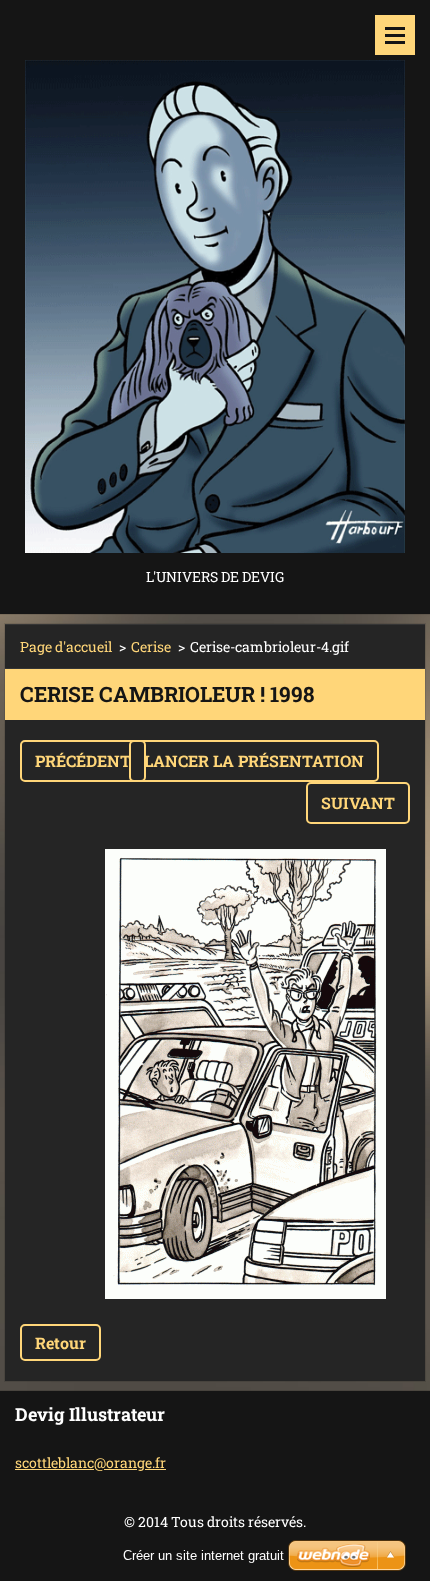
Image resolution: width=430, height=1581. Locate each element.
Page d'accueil (66, 646)
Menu (395, 35)
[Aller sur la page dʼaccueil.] (215, 282)
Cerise (151, 646)
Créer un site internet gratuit (203, 1555)
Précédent (83, 760)
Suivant (358, 802)
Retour (60, 1342)
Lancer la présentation (254, 760)
